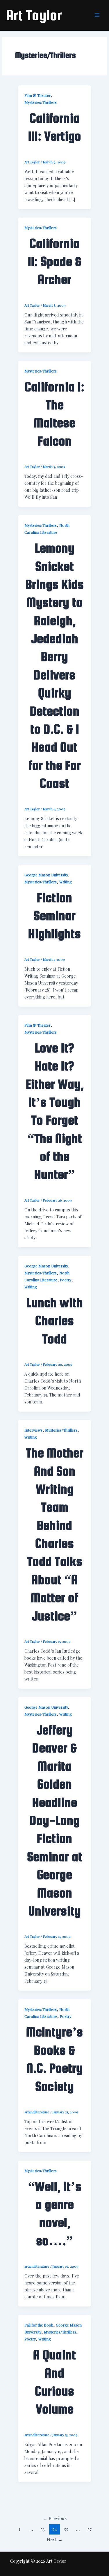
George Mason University (46, 875)
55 (66, 2529)
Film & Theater (37, 95)
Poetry (66, 1280)
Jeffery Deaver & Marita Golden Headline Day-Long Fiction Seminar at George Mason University (55, 1820)
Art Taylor (34, 15)
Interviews (33, 1430)
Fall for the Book (39, 2325)
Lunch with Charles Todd (55, 1321)
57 (90, 2529)
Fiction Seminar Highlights (54, 916)
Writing (66, 882)
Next (55, 2539)
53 (43, 2529)
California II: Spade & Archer (55, 262)
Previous (55, 2518)
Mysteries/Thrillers (41, 102)
